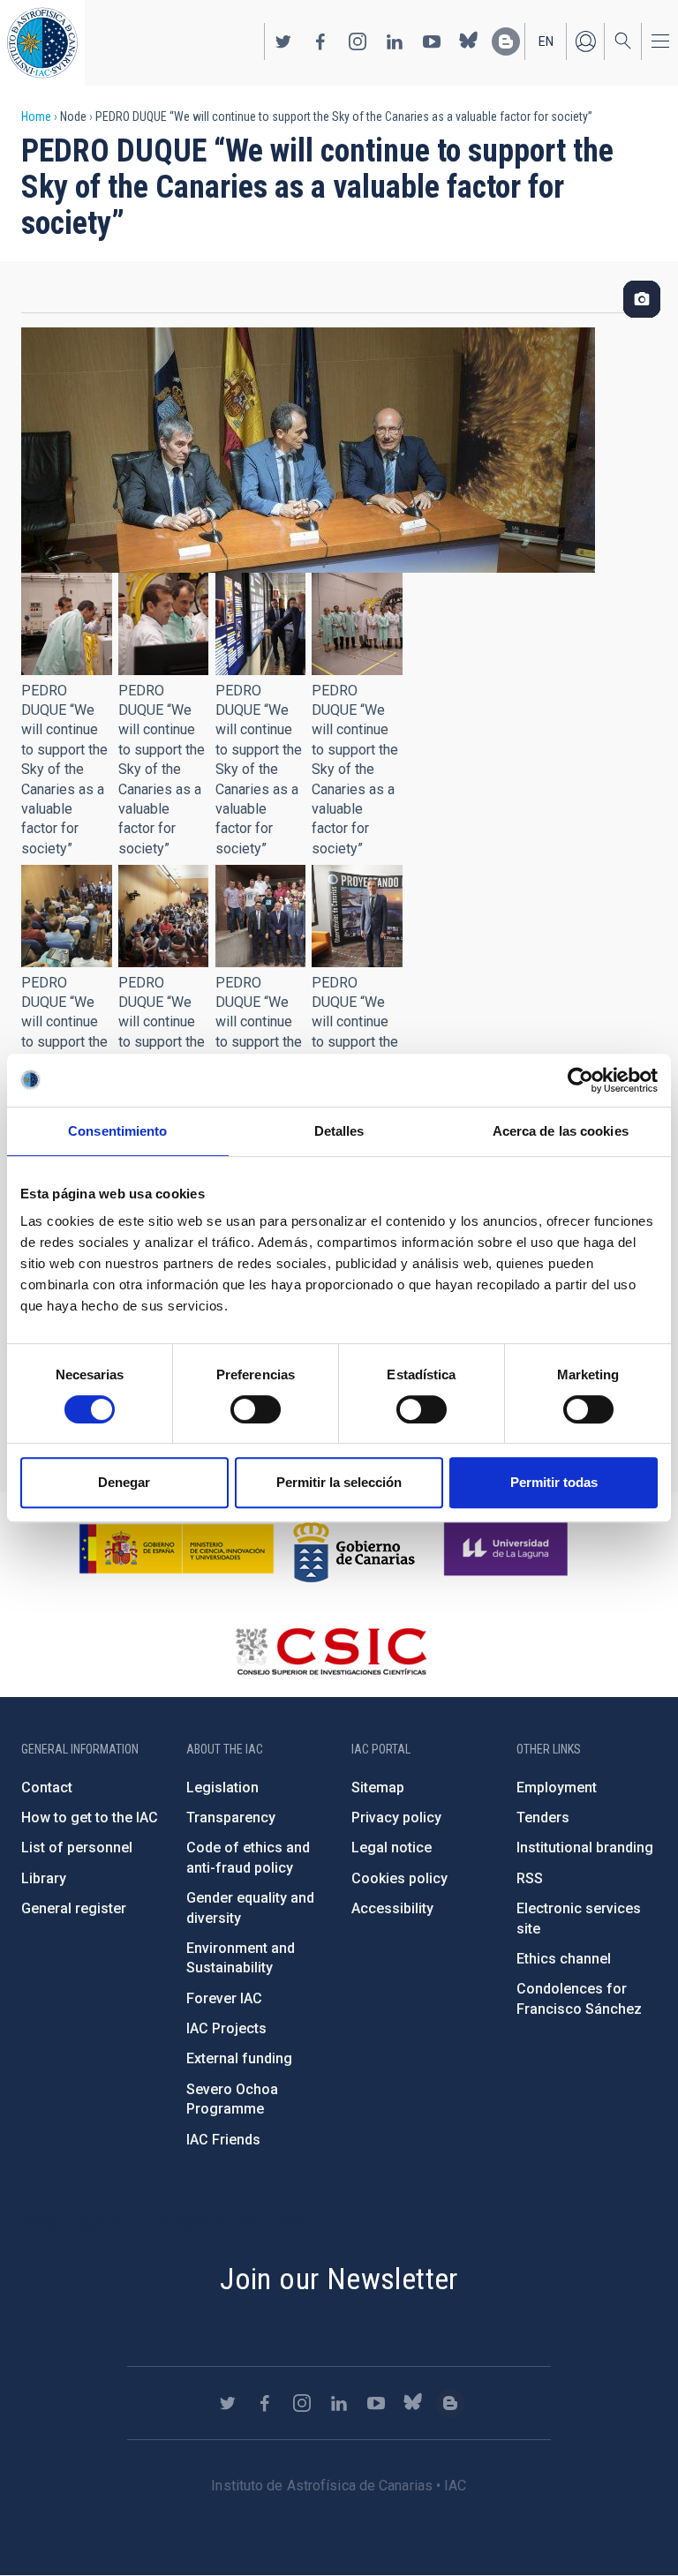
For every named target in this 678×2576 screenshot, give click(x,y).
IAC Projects (226, 2028)
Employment (557, 1787)
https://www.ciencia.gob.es (177, 1549)
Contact (47, 1787)
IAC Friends (223, 2140)
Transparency (231, 1817)
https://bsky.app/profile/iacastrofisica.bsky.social (469, 41)
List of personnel (77, 1848)
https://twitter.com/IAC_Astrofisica (283, 41)
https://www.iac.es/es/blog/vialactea (506, 41)
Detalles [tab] (339, 1131)
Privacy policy (396, 1817)
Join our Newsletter (339, 2279)
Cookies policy (399, 1878)
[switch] (256, 1409)
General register (74, 1908)
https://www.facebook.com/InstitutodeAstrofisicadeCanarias (320, 41)
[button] (67, 624)
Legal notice (392, 1848)
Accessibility (392, 1908)
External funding (239, 2058)
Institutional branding (585, 1848)
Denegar (124, 1482)
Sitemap (378, 1787)
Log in (585, 41)
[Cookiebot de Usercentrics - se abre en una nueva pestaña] (580, 1080)
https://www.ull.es (508, 1549)
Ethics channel (564, 1959)
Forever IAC (224, 1998)
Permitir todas (554, 1482)
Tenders (543, 1817)
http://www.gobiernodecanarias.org (354, 1549)
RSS (530, 1878)
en (546, 41)
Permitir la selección (339, 1482)
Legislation (222, 1787)
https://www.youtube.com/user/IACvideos (432, 41)
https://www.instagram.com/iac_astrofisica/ (358, 41)
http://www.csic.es (331, 1651)
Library (44, 1878)
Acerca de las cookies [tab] (561, 1131)
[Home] (42, 43)
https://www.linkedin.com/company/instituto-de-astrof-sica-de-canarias (395, 41)
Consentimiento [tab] (117, 1131)
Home (36, 116)
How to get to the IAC (90, 1817)
